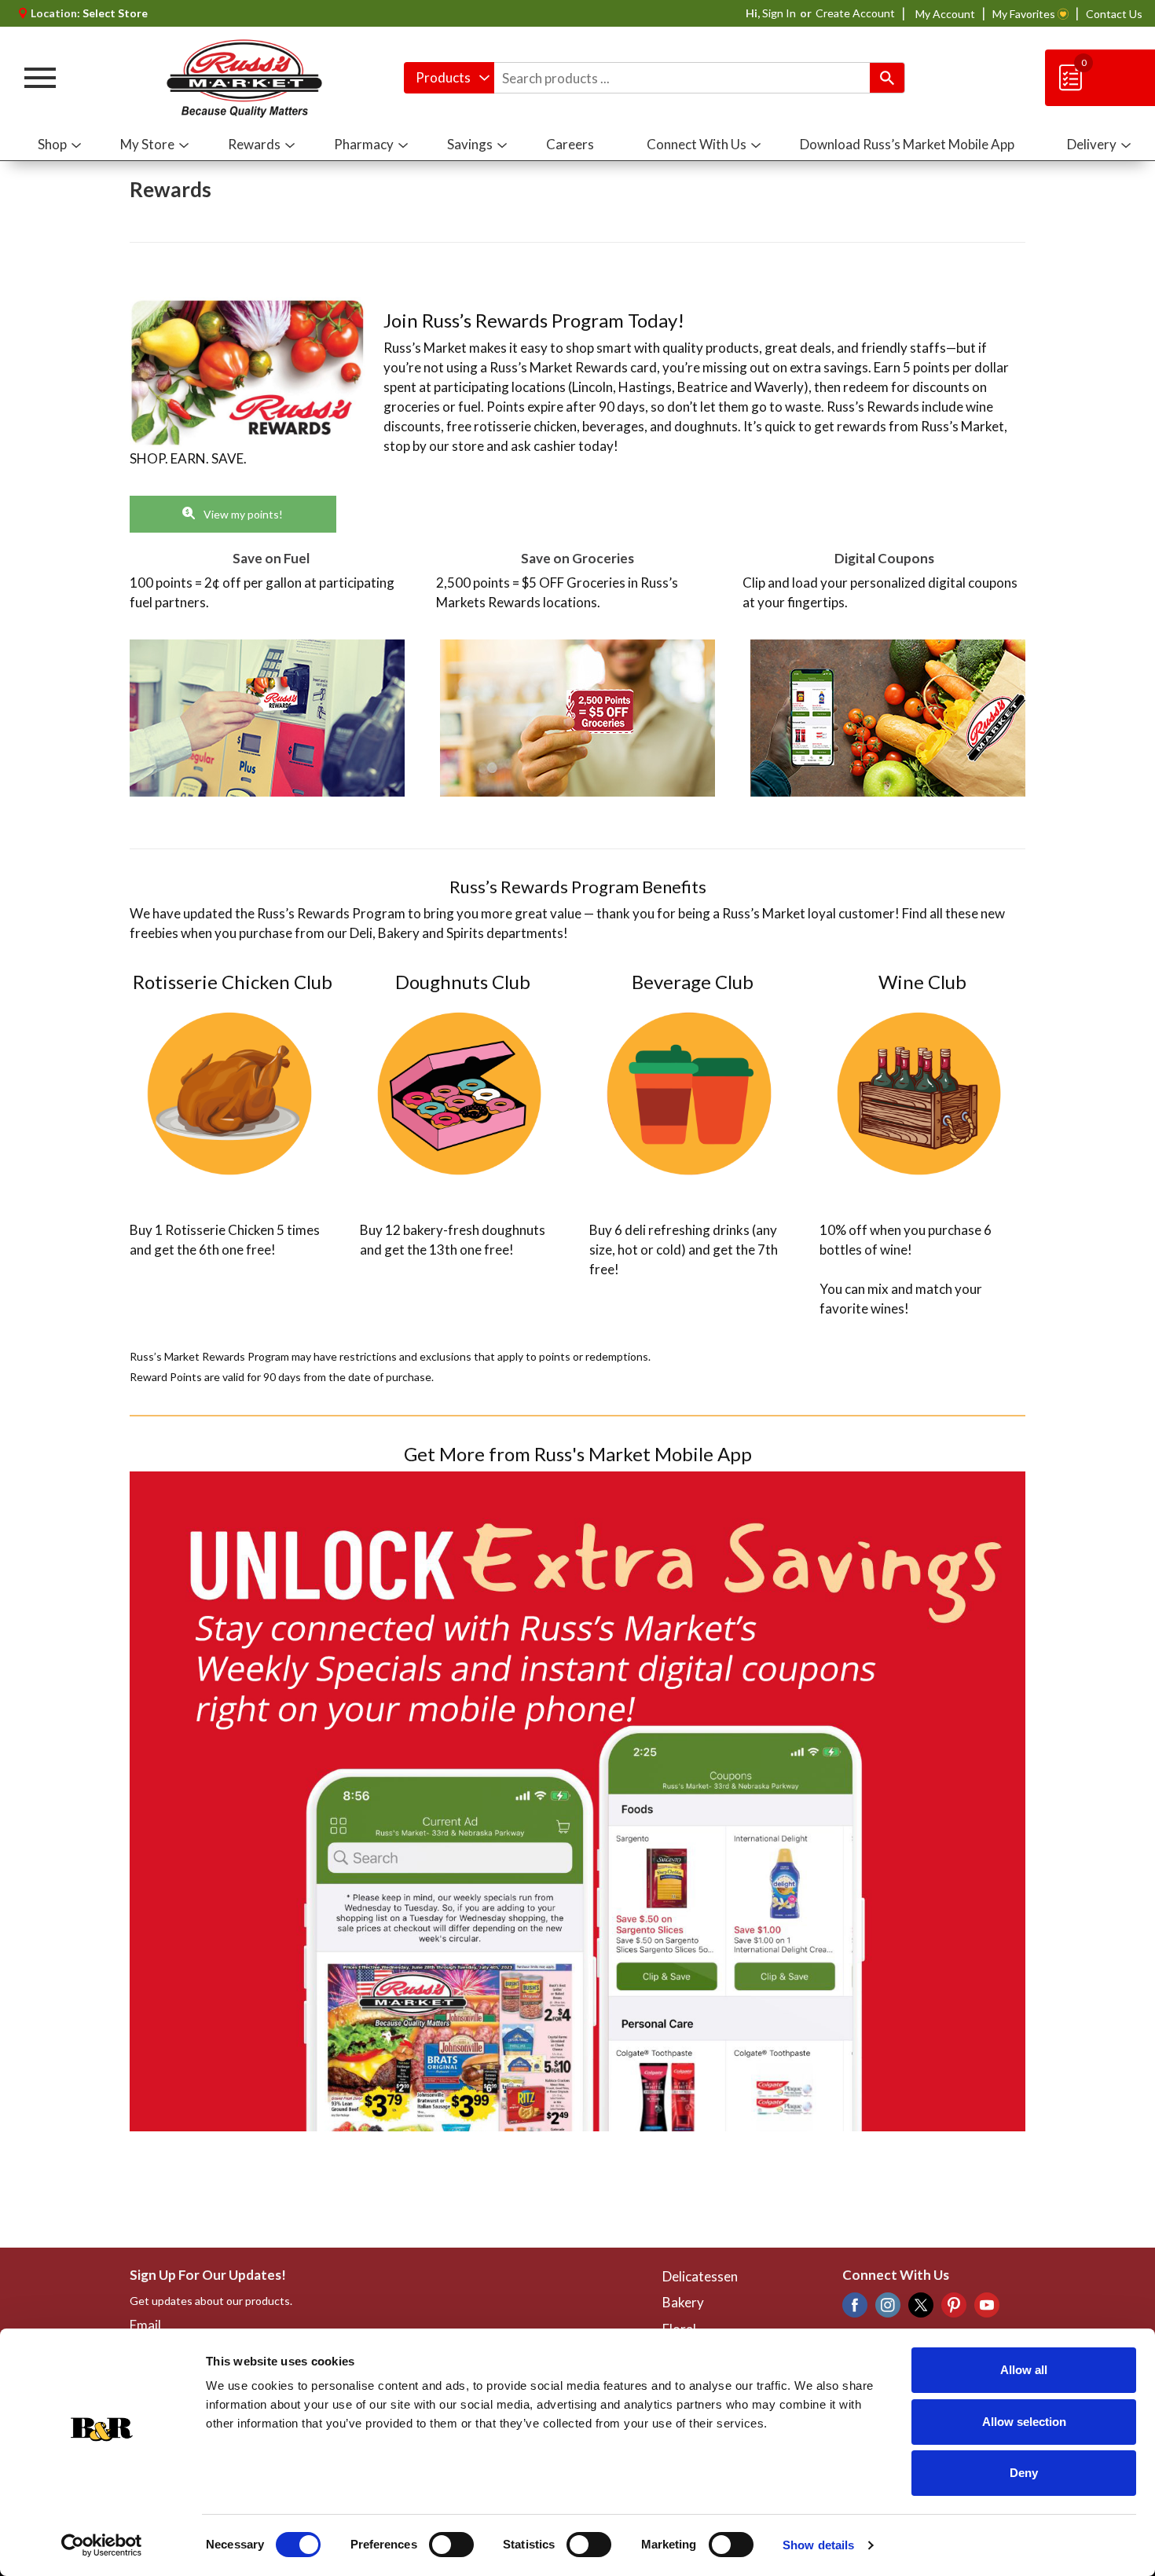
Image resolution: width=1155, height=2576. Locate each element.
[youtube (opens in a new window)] (987, 2309)
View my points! (242, 514)
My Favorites (1024, 14)
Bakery (683, 2302)
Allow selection (1024, 2422)
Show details (818, 2545)
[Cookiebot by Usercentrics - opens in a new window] (102, 2545)
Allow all (1024, 2370)
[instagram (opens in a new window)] (888, 2309)
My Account (945, 14)
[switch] (451, 2545)
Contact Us (1114, 14)
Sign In (779, 13)
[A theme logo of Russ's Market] (244, 78)
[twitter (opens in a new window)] (921, 2309)
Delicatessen (700, 2276)
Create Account (855, 13)
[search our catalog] (887, 78)
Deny (1024, 2473)
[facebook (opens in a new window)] (855, 2309)
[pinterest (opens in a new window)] (954, 2309)
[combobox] (449, 78)
